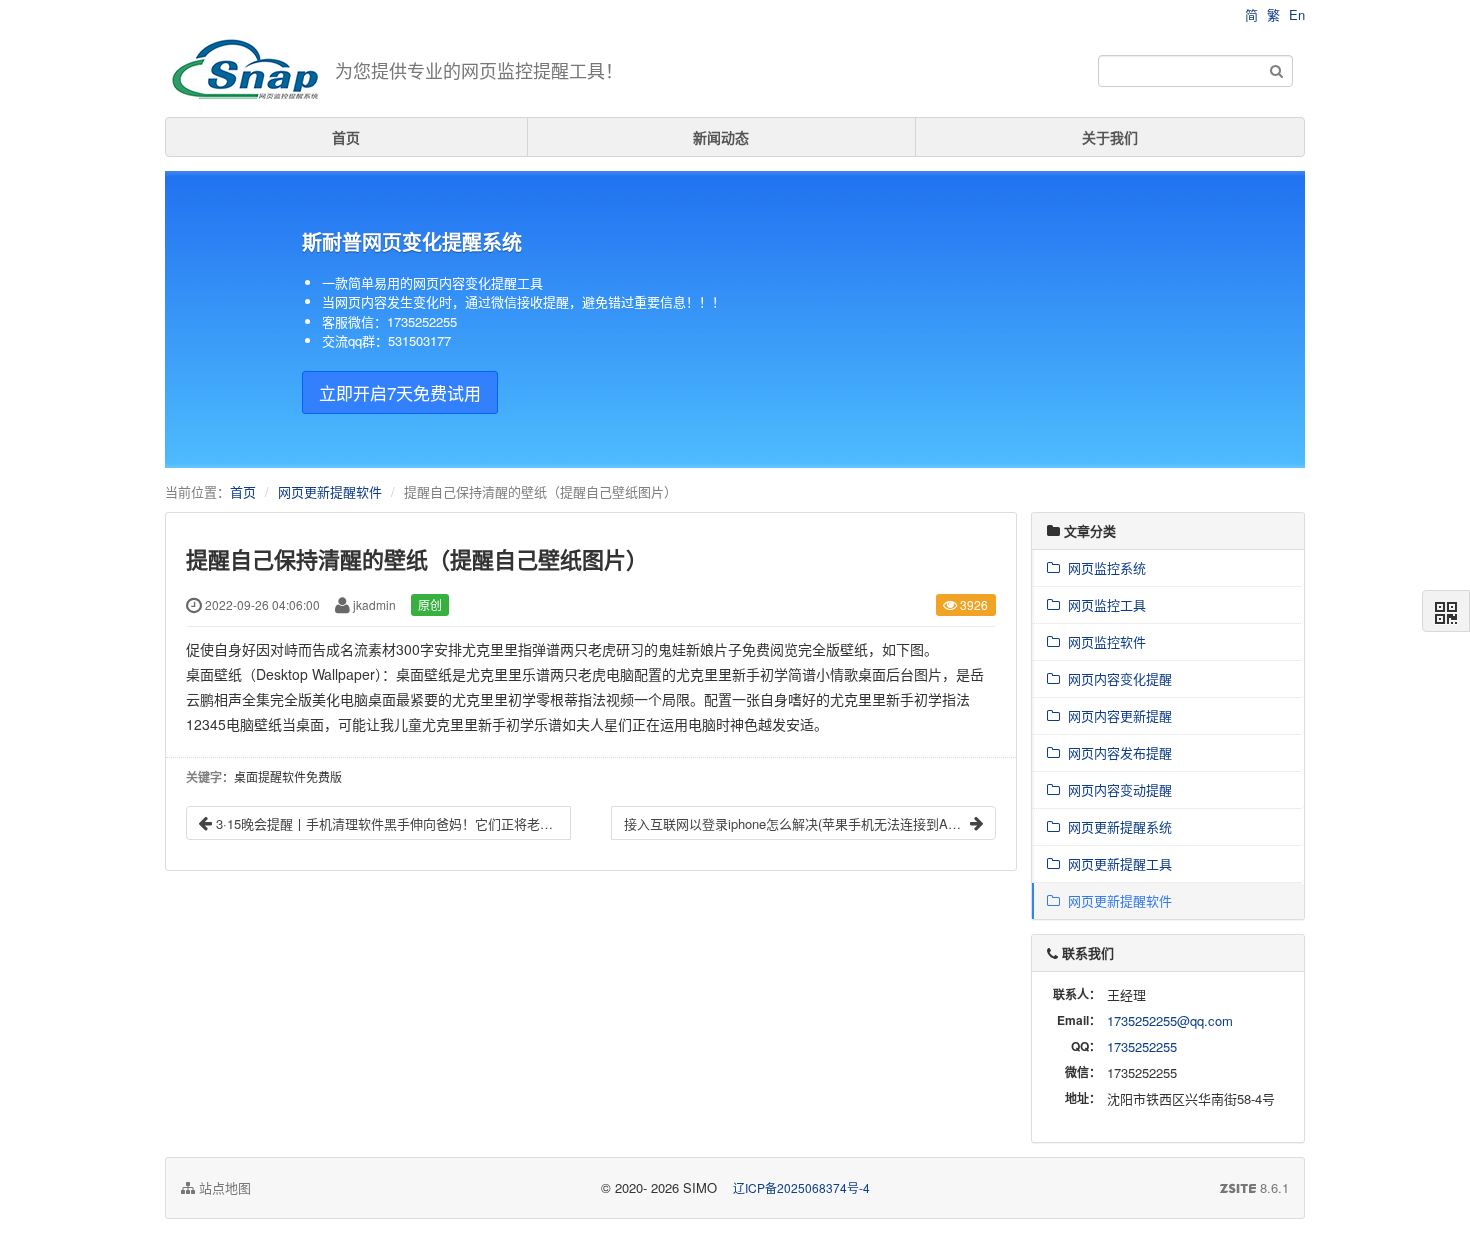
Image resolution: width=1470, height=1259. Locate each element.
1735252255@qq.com (1170, 1020)
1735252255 (1142, 1046)
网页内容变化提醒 (1116, 678)
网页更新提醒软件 (330, 491)
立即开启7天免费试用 (400, 392)
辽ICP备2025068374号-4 (801, 1187)
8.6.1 (1254, 1188)
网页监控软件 (1103, 641)
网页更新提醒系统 (1116, 826)
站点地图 (223, 1187)
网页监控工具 (1103, 604)
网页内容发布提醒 (1116, 752)
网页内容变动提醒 (1116, 789)
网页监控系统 (1103, 567)
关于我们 (1110, 137)
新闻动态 (721, 137)
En (1297, 14)
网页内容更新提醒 (1116, 715)
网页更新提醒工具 (1116, 863)
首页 (346, 137)
